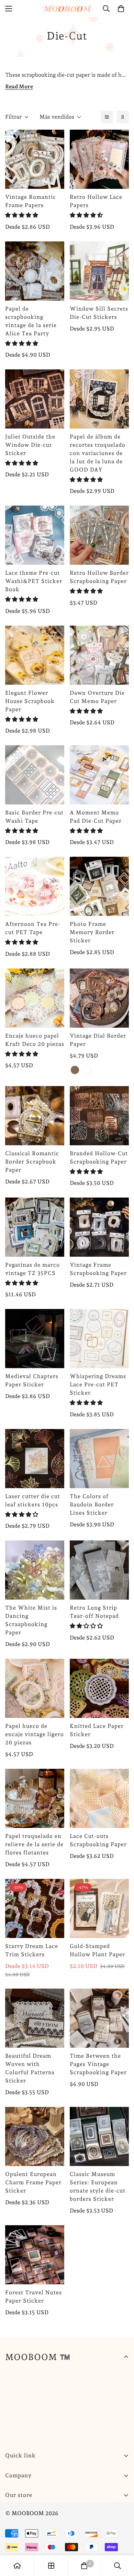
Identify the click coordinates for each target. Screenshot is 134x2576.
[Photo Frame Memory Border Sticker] (99, 886)
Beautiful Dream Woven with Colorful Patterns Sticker (30, 2068)
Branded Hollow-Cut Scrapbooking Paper (99, 1157)
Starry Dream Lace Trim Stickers (32, 1950)
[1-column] (107, 117)
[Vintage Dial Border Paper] (99, 998)
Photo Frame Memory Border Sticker (92, 932)
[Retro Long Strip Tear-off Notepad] (99, 1570)
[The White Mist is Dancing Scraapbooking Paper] (35, 1570)
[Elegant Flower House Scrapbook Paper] (35, 655)
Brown (75, 1070)
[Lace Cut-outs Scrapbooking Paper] (99, 1798)
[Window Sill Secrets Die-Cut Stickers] (99, 271)
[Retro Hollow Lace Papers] (99, 159)
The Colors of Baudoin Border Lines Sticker (92, 1505)
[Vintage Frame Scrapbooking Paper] (99, 1227)
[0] (121, 9)
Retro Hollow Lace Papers (96, 201)
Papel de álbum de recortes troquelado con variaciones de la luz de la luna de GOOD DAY (98, 453)
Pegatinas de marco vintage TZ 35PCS (32, 1269)
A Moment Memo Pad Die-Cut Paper (96, 817)
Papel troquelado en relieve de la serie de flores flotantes (34, 1844)
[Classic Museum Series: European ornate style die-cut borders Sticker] (99, 2136)
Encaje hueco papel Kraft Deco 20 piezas (35, 1040)
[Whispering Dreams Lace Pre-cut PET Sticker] (99, 1339)
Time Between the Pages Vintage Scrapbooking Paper (98, 2064)
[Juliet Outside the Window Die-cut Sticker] (35, 399)
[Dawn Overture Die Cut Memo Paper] (99, 655)
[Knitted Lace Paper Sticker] (99, 1688)
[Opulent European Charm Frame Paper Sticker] (35, 2136)
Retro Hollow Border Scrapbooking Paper (99, 577)
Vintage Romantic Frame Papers (31, 201)
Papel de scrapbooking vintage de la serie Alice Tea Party (31, 321)
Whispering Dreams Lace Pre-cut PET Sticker (98, 1384)
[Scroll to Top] (122, 2540)
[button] (22, 215)
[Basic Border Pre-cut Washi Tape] (35, 775)
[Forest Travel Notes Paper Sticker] (35, 2255)
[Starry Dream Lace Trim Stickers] (35, 1908)
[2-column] (123, 117)
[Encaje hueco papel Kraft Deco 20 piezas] (35, 998)
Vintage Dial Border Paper (98, 1040)
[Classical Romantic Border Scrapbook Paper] (35, 1116)
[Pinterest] (13, 2512)
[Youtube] (75, 2512)
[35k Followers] (55, 2512)
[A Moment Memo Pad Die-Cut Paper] (99, 775)
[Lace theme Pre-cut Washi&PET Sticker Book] (35, 535)
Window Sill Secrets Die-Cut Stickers (99, 313)
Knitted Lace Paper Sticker (97, 1730)
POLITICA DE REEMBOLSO (41, 2535)
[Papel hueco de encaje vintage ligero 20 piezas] (35, 1688)
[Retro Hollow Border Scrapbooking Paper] (99, 535)
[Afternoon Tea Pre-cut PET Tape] (35, 886)
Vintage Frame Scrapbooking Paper (98, 1269)
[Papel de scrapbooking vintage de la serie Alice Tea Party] (35, 271)
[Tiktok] (96, 2512)
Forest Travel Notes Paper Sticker (33, 2297)
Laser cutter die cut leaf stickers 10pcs (33, 1500)
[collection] (51, 2566)
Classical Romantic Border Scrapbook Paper (32, 1162)
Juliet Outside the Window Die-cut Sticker (30, 445)
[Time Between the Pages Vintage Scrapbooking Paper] (99, 2018)
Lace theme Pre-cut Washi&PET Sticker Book (34, 581)
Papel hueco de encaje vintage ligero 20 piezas (35, 1734)
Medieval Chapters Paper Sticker (32, 1380)
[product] (17, 2566)
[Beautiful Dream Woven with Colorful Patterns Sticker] (35, 2018)
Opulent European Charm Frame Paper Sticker (33, 2182)
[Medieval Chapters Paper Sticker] (35, 1339)
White (87, 1070)
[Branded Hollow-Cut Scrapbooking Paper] (99, 1116)
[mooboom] (67, 8)
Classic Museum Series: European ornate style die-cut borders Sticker (98, 2187)
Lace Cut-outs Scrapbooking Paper (98, 1840)
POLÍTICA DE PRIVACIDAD (41, 2547)
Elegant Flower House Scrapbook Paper (30, 701)
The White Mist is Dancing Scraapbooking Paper (31, 1620)
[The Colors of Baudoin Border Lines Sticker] (99, 1459)
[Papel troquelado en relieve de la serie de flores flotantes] (35, 1798)
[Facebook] (34, 2512)
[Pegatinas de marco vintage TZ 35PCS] (35, 1227)
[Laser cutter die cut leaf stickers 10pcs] (35, 1459)
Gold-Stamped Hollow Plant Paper (97, 1950)
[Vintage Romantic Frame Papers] (35, 159)
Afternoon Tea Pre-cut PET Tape (33, 928)
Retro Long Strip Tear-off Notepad (94, 1612)
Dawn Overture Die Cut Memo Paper (97, 697)
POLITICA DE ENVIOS (35, 2523)
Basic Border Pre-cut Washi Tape (34, 817)
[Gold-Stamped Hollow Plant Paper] (99, 1908)
